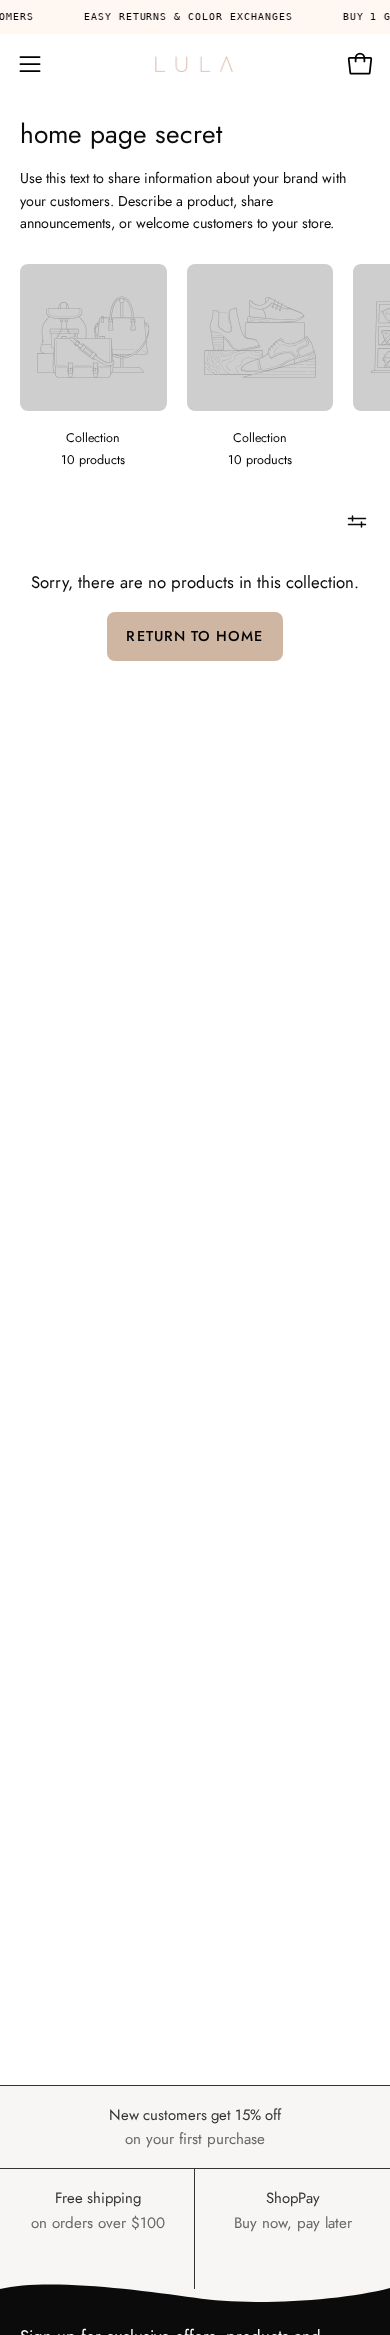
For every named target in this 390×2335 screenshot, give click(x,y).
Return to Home (194, 636)
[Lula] (195, 64)
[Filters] (357, 522)
